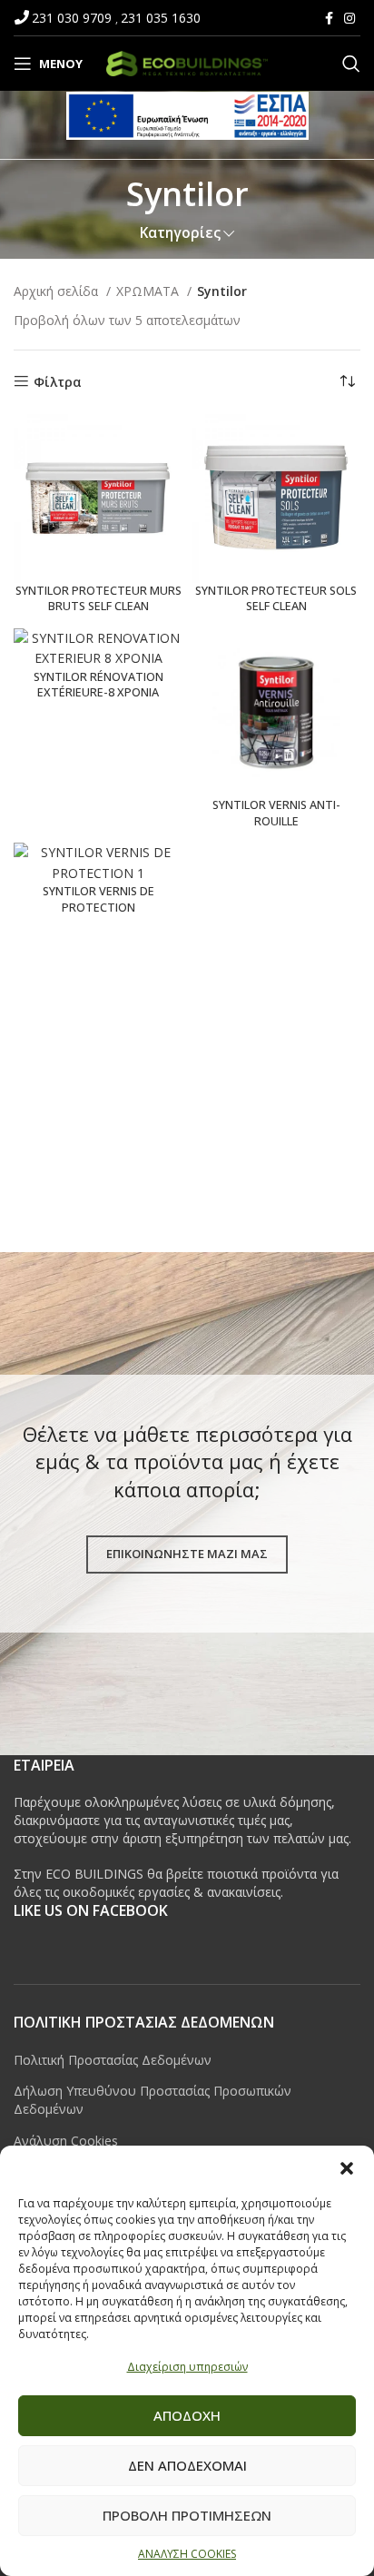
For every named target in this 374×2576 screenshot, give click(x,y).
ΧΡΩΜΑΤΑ (149, 291)
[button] (347, 2168)
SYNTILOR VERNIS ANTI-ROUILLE (276, 813)
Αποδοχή (187, 2415)
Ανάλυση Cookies (66, 2141)
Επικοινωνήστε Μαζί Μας (187, 1554)
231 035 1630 (161, 18)
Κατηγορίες (180, 233)
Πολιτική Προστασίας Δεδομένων (113, 2060)
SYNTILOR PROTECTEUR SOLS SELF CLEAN (276, 599)
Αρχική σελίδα (58, 291)
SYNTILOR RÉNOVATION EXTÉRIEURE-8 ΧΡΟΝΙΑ (98, 685)
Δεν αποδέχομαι (187, 2465)
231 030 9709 (74, 18)
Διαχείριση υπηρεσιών (187, 2367)
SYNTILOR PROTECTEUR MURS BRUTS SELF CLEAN (98, 599)
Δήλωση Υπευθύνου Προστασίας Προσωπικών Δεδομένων (153, 2100)
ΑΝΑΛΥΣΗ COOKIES (187, 2554)
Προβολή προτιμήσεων (187, 2515)
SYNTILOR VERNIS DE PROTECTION (98, 899)
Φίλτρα (58, 382)
